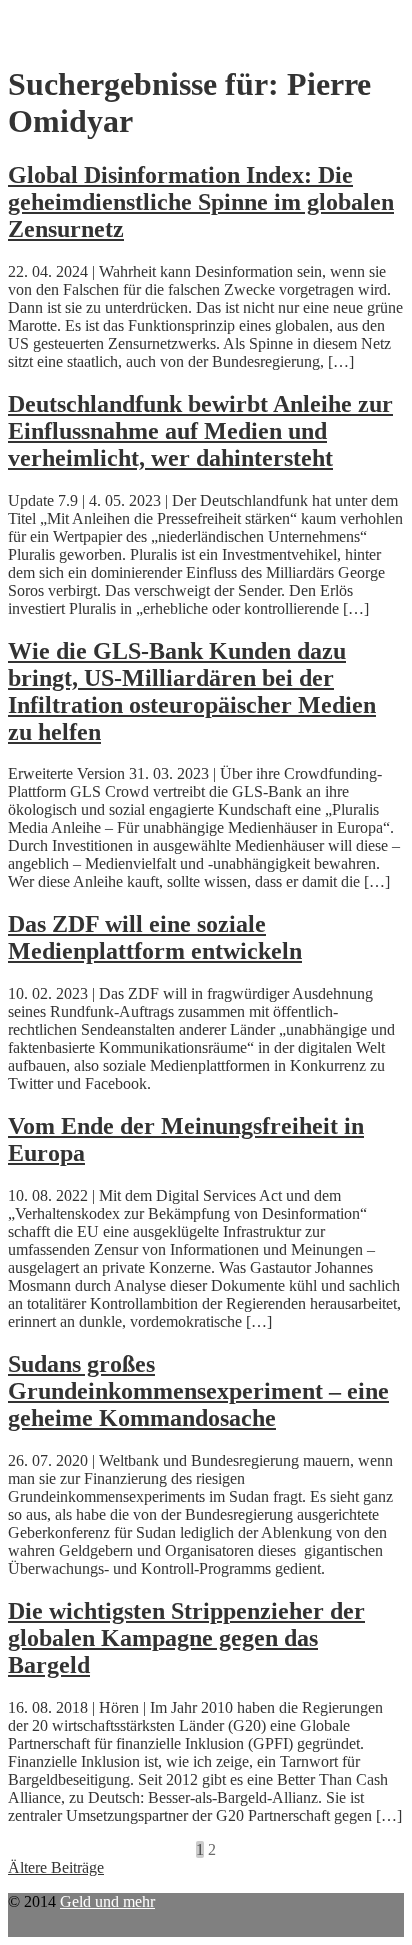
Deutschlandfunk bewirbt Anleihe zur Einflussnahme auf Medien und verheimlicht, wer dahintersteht (200, 431)
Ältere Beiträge (56, 1867)
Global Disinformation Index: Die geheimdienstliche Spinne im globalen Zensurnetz (201, 202)
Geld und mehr (107, 1901)
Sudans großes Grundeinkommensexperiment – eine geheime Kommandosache (198, 1391)
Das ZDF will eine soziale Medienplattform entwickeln (155, 937)
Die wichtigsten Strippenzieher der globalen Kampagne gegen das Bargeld (186, 1638)
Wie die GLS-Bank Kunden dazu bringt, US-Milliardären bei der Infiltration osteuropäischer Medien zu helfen (192, 691)
